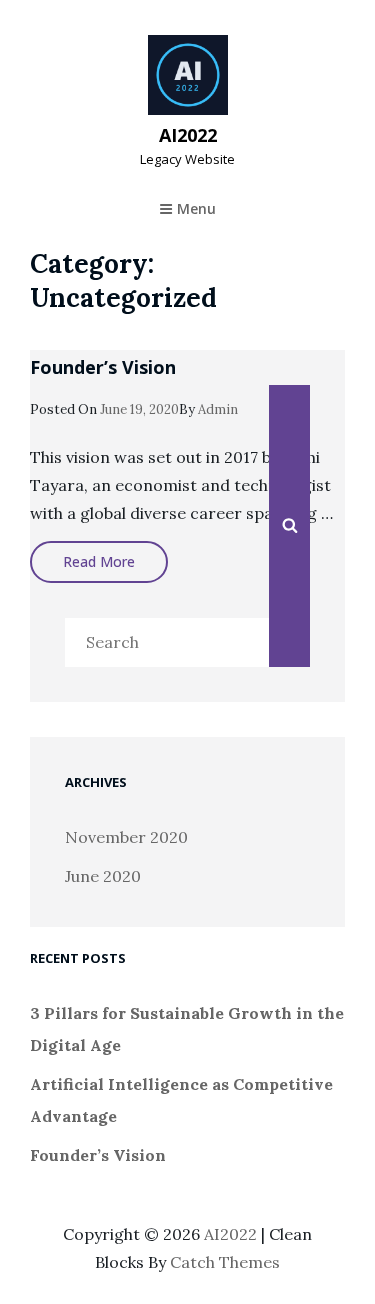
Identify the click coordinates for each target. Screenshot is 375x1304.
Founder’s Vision (103, 367)
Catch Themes (225, 1262)
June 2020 (103, 876)
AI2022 (188, 135)
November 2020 (126, 837)
